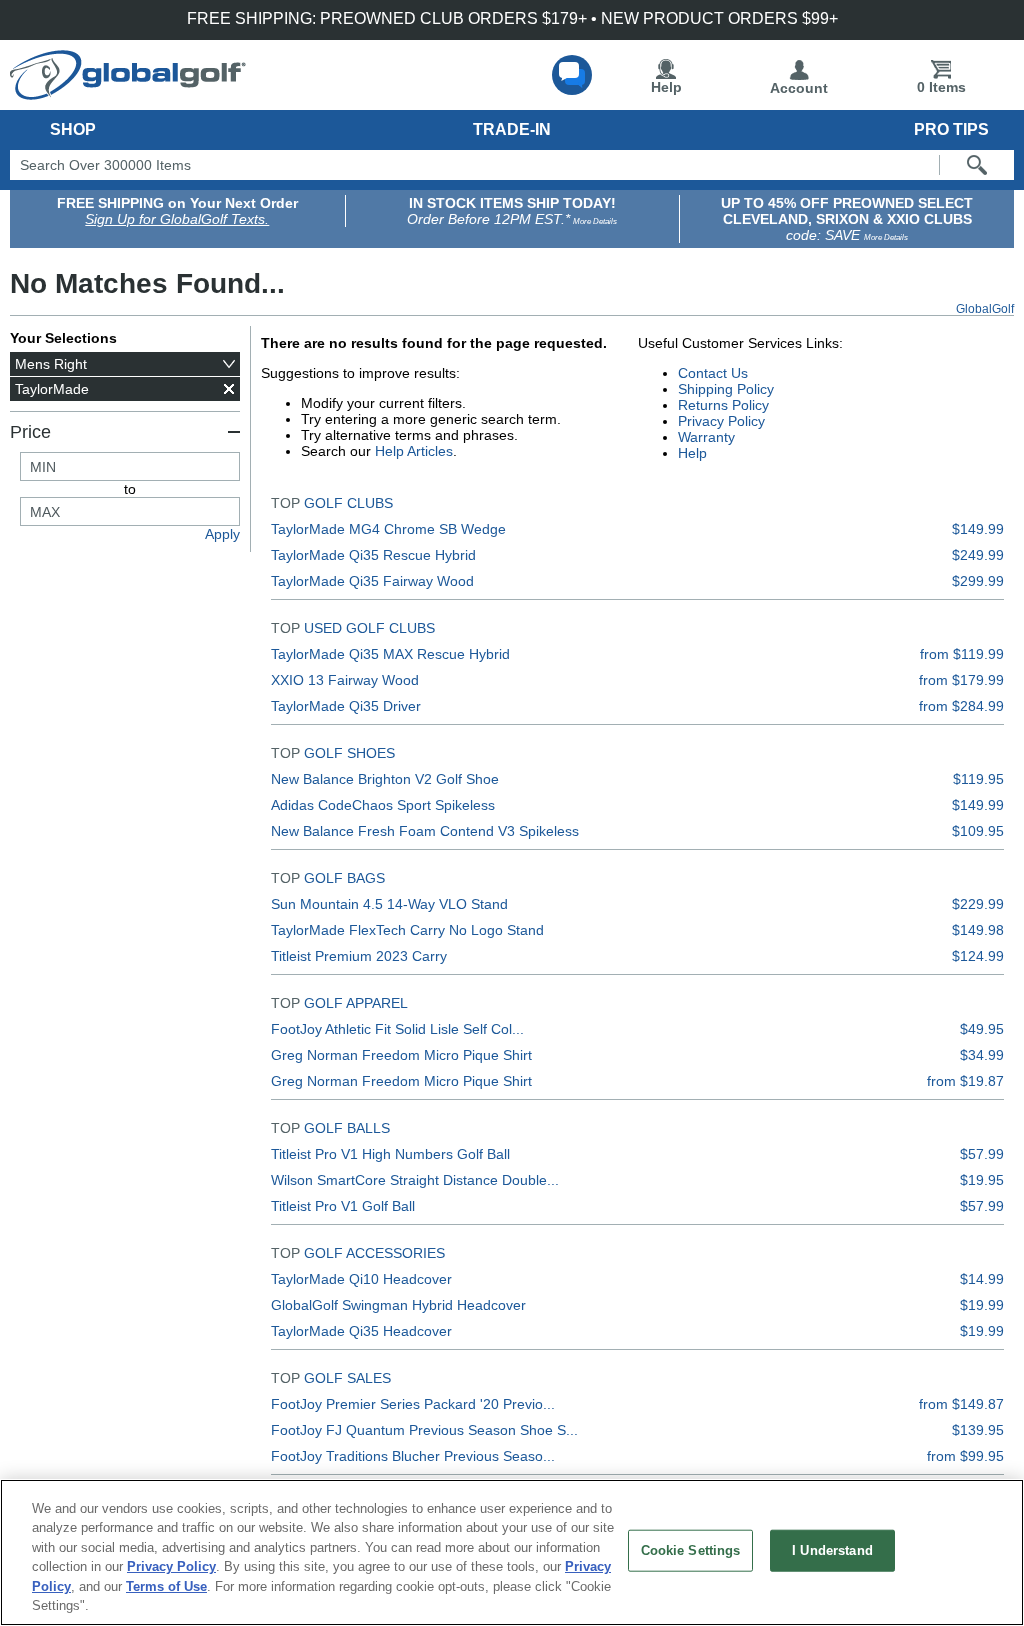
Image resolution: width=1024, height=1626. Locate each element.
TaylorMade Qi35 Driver (346, 706)
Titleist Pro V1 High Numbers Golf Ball (390, 1154)
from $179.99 (961, 680)
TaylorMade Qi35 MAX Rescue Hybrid (390, 654)
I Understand (832, 1550)
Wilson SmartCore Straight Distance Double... (415, 1180)
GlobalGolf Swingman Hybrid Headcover (398, 1305)
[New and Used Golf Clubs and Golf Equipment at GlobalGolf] (128, 92)
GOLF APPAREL (356, 1003)
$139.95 (978, 1430)
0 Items (941, 87)
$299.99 (978, 581)
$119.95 (978, 779)
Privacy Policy (721, 421)
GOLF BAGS (344, 878)
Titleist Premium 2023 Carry (359, 956)
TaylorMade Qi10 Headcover (361, 1279)
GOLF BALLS (347, 1128)
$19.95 (982, 1180)
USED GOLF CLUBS (369, 628)
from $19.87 (965, 1081)
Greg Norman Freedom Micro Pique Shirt (401, 1055)
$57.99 (982, 1154)
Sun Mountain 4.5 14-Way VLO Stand (389, 904)
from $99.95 (965, 1456)
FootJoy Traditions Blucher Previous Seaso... (413, 1456)
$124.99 (978, 956)
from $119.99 (962, 654)
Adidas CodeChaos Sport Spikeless (383, 805)
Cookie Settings (691, 1550)
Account (799, 88)
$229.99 (978, 904)
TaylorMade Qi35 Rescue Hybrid (373, 555)
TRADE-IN (512, 129)
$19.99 (982, 1305)
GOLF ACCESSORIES (374, 1253)
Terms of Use (166, 1586)
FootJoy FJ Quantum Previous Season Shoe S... (424, 1430)
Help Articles (414, 451)
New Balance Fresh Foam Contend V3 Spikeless (425, 831)
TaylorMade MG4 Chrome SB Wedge (388, 529)
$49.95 (982, 1029)
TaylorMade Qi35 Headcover (361, 1331)
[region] (512, 1552)
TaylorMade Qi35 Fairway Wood (372, 581)
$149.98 (978, 930)
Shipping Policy (726, 389)
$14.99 (982, 1279)
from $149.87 (961, 1404)
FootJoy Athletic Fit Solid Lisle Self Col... (397, 1029)
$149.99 (978, 529)
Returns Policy (723, 405)
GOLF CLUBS (348, 503)
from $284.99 (961, 706)
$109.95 (978, 831)
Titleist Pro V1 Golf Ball (343, 1206)
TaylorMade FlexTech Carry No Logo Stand (407, 930)
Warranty (706, 437)
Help (666, 87)
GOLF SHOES (349, 753)
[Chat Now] (572, 75)
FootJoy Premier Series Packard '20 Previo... (413, 1404)
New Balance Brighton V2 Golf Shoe (385, 779)
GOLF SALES (347, 1378)
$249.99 (978, 555)
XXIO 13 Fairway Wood (345, 680)
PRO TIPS (951, 129)
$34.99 (982, 1055)
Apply (222, 534)
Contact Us (713, 373)
